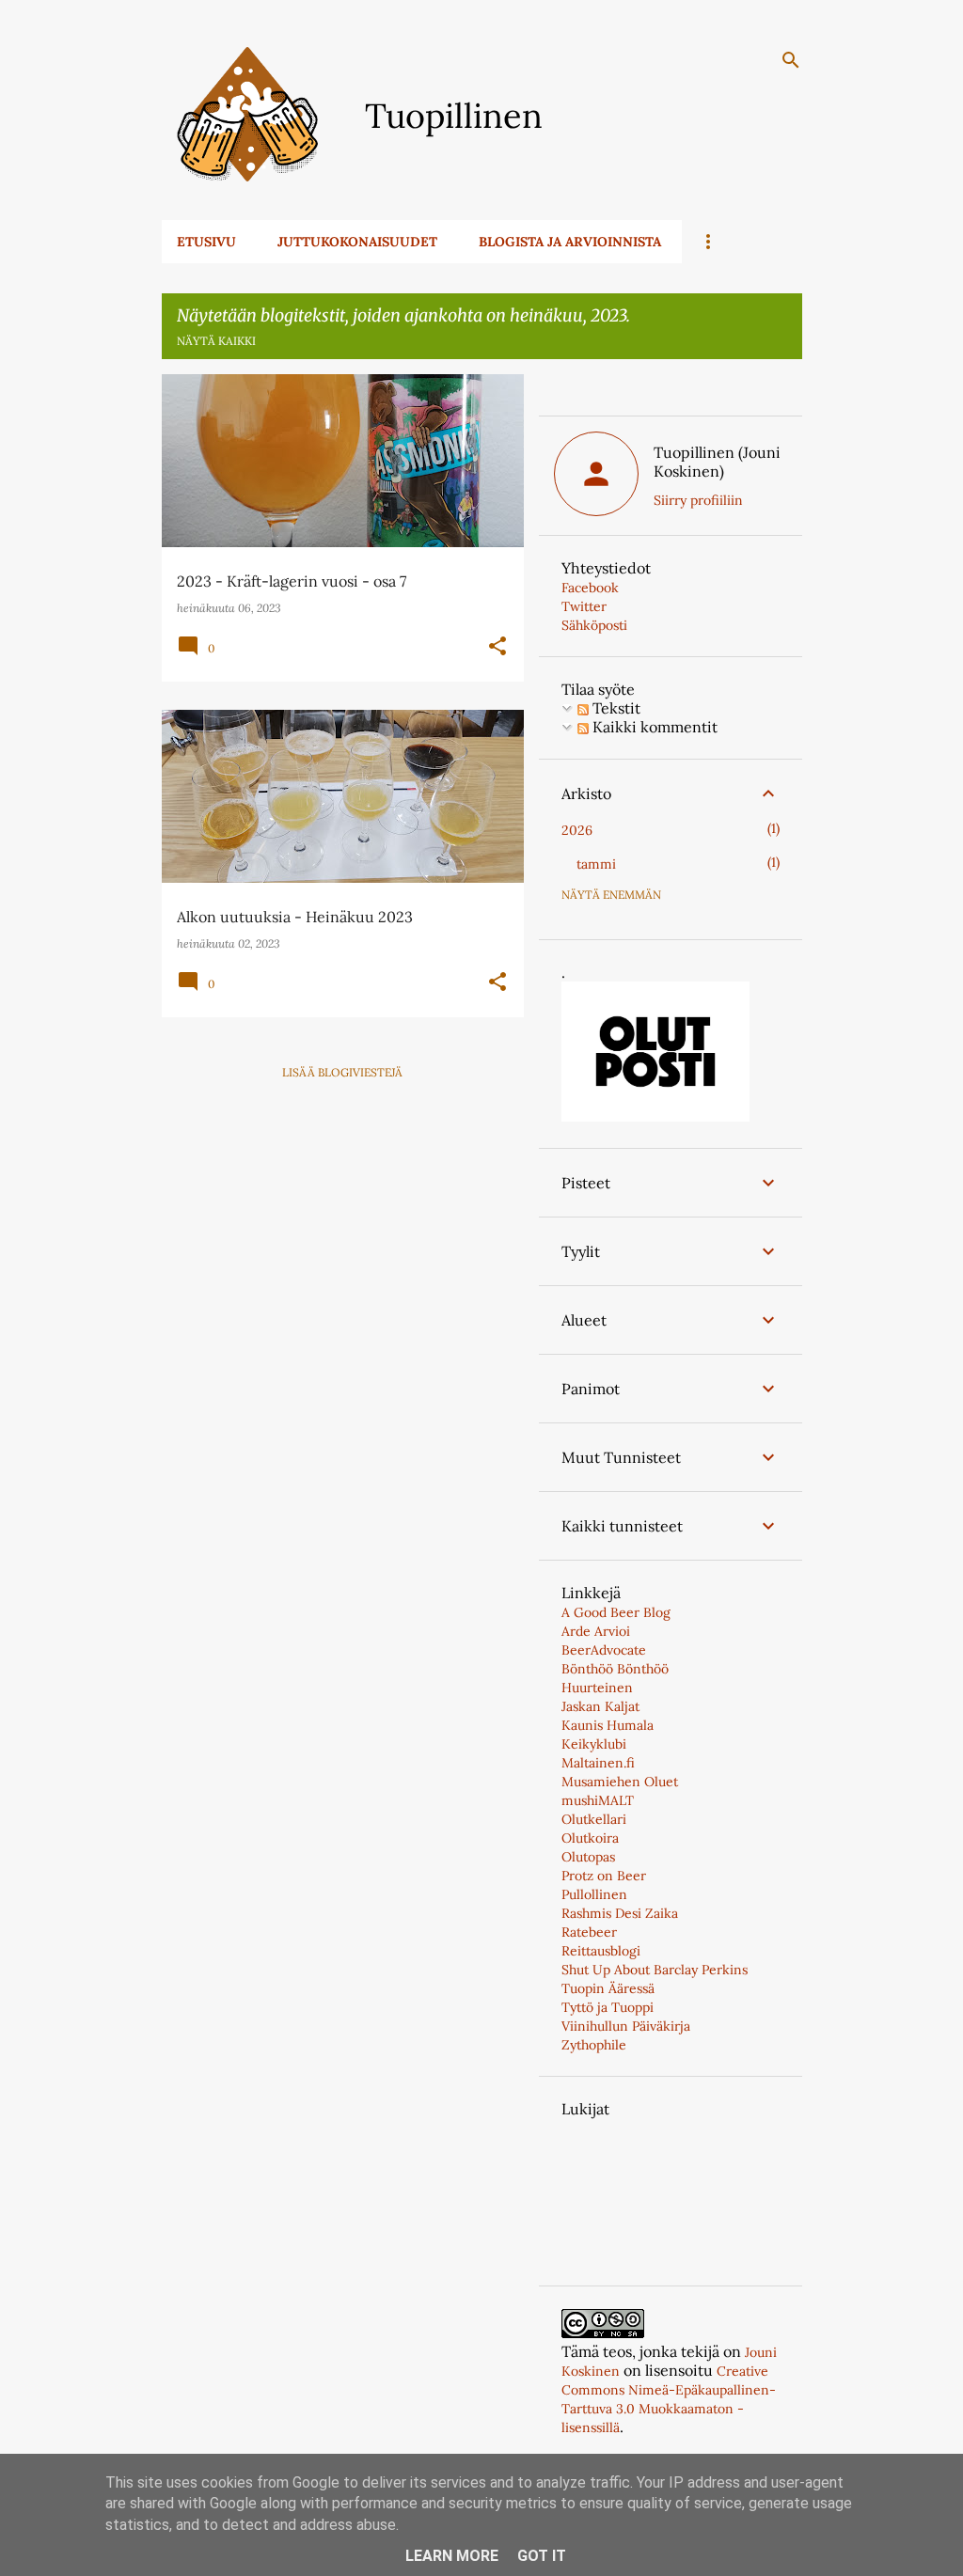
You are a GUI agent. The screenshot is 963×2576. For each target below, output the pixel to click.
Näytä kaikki (216, 341)
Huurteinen (597, 1688)
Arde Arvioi (596, 1631)
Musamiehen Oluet (620, 1782)
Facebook (590, 588)
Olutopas (588, 1857)
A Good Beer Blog (616, 1612)
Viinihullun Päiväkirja (626, 2026)
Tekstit (615, 708)
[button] (497, 647)
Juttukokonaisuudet (357, 242)
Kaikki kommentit (653, 727)
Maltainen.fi (598, 1763)
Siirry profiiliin (698, 500)
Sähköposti (594, 625)
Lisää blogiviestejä (342, 1072)
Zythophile (594, 2045)
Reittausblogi (601, 1951)
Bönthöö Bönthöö (615, 1669)
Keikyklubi (594, 1744)
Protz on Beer (604, 1876)
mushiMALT (598, 1800)
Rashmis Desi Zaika (620, 1913)
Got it (542, 2556)
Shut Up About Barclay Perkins (655, 1970)
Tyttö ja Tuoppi (608, 2007)
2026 (577, 830)
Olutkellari (594, 1819)
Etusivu (206, 242)
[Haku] (791, 60)
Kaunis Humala (608, 1725)
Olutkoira (590, 1838)
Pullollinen (594, 1894)
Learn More (452, 2556)
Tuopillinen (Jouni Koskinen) (717, 462)
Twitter (584, 606)
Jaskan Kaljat (600, 1706)
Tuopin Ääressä (608, 1988)
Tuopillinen (454, 116)
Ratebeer (589, 1932)
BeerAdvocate (604, 1650)
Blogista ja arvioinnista (570, 242)
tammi (596, 864)
